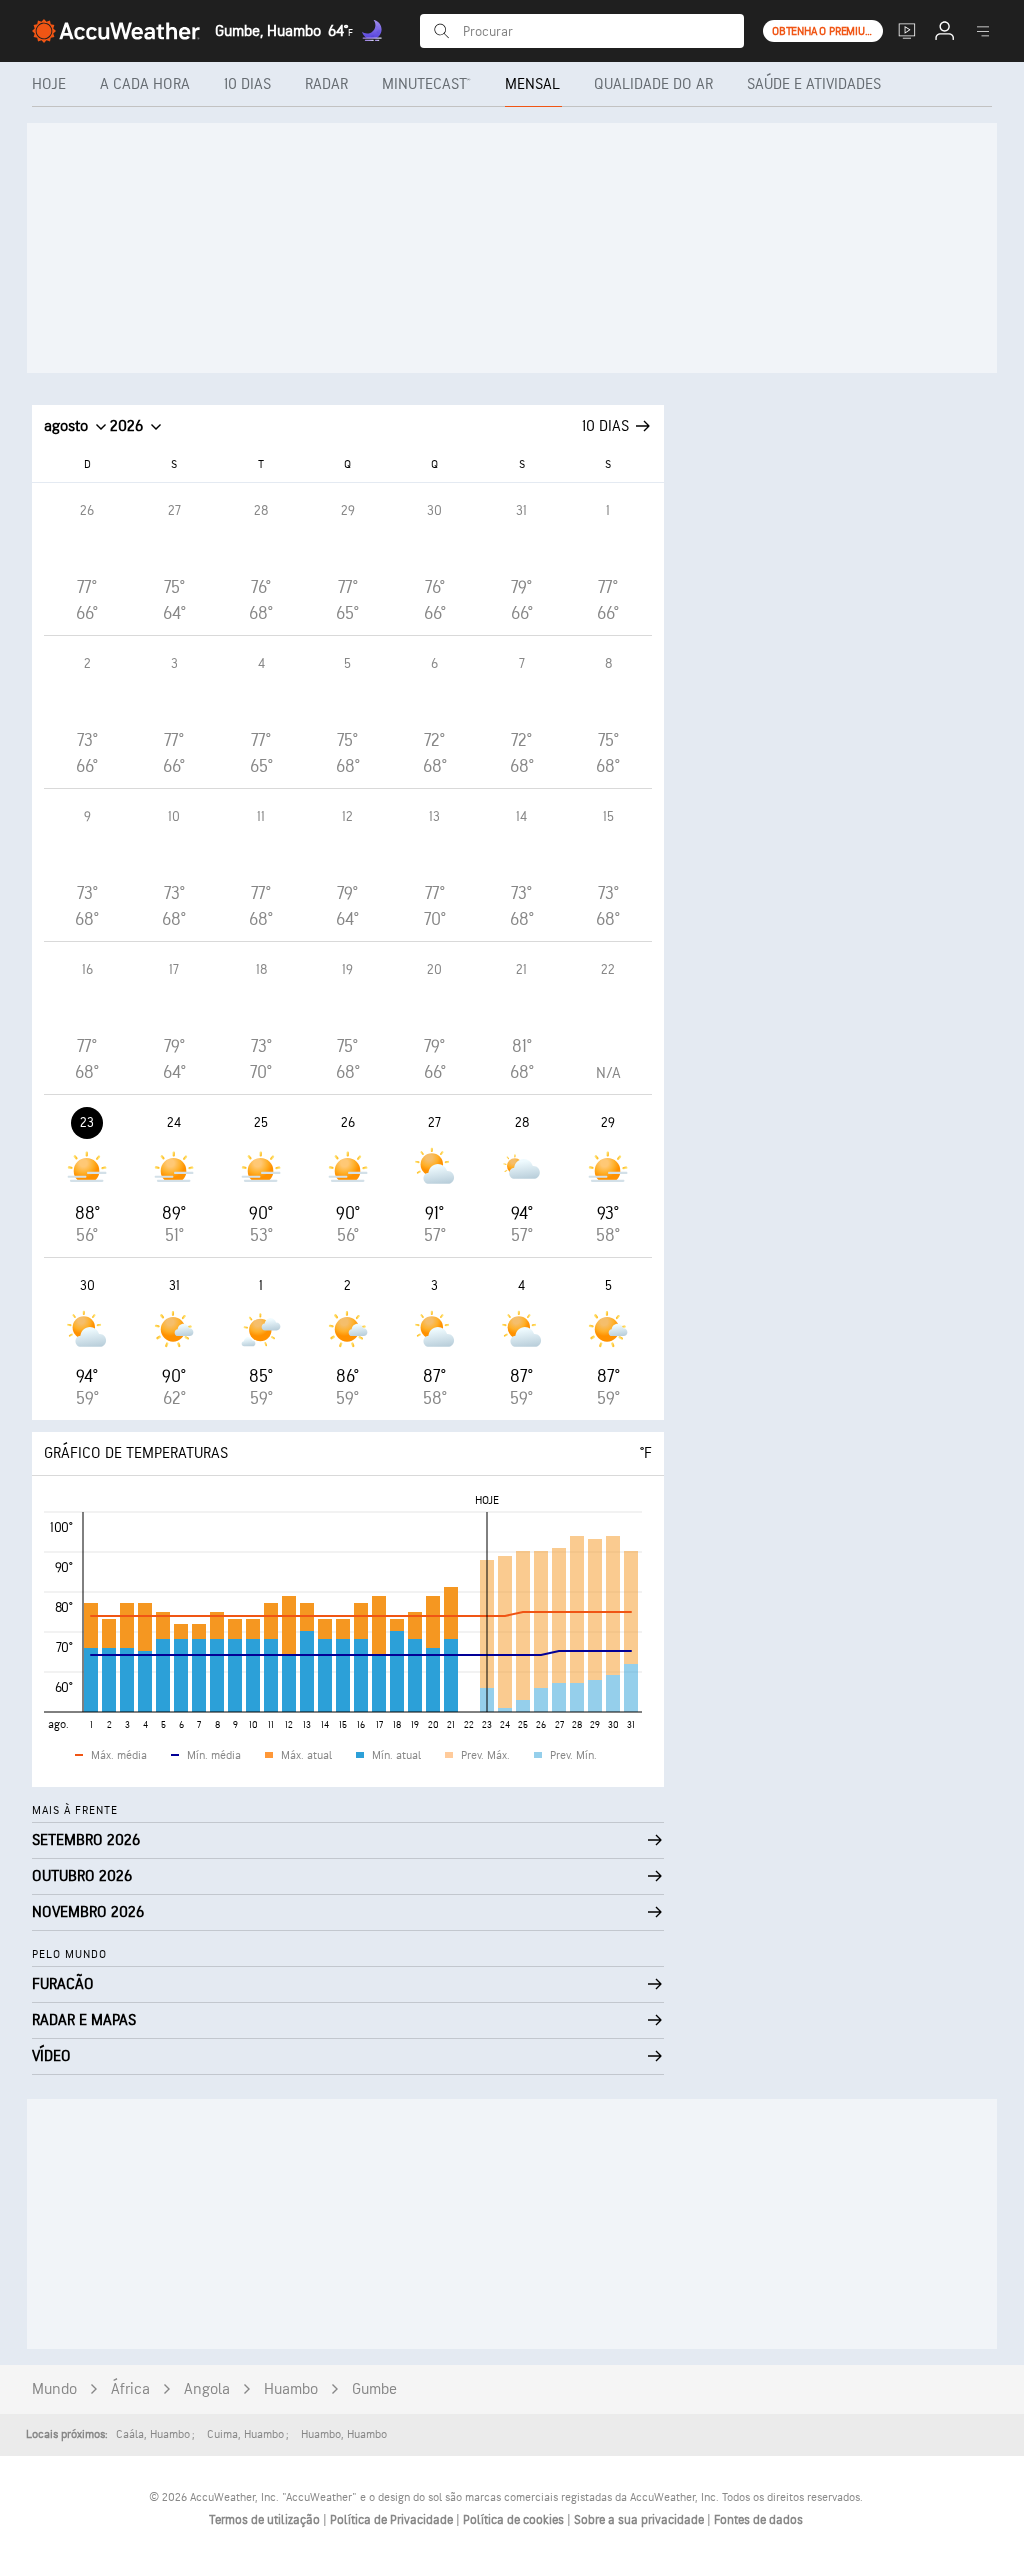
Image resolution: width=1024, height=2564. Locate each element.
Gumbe (374, 2389)
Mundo (54, 2389)
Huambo (291, 2389)
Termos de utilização (266, 2520)
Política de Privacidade (393, 2520)
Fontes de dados (758, 2520)
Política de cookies (515, 2520)
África (130, 2389)
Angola (207, 2389)
